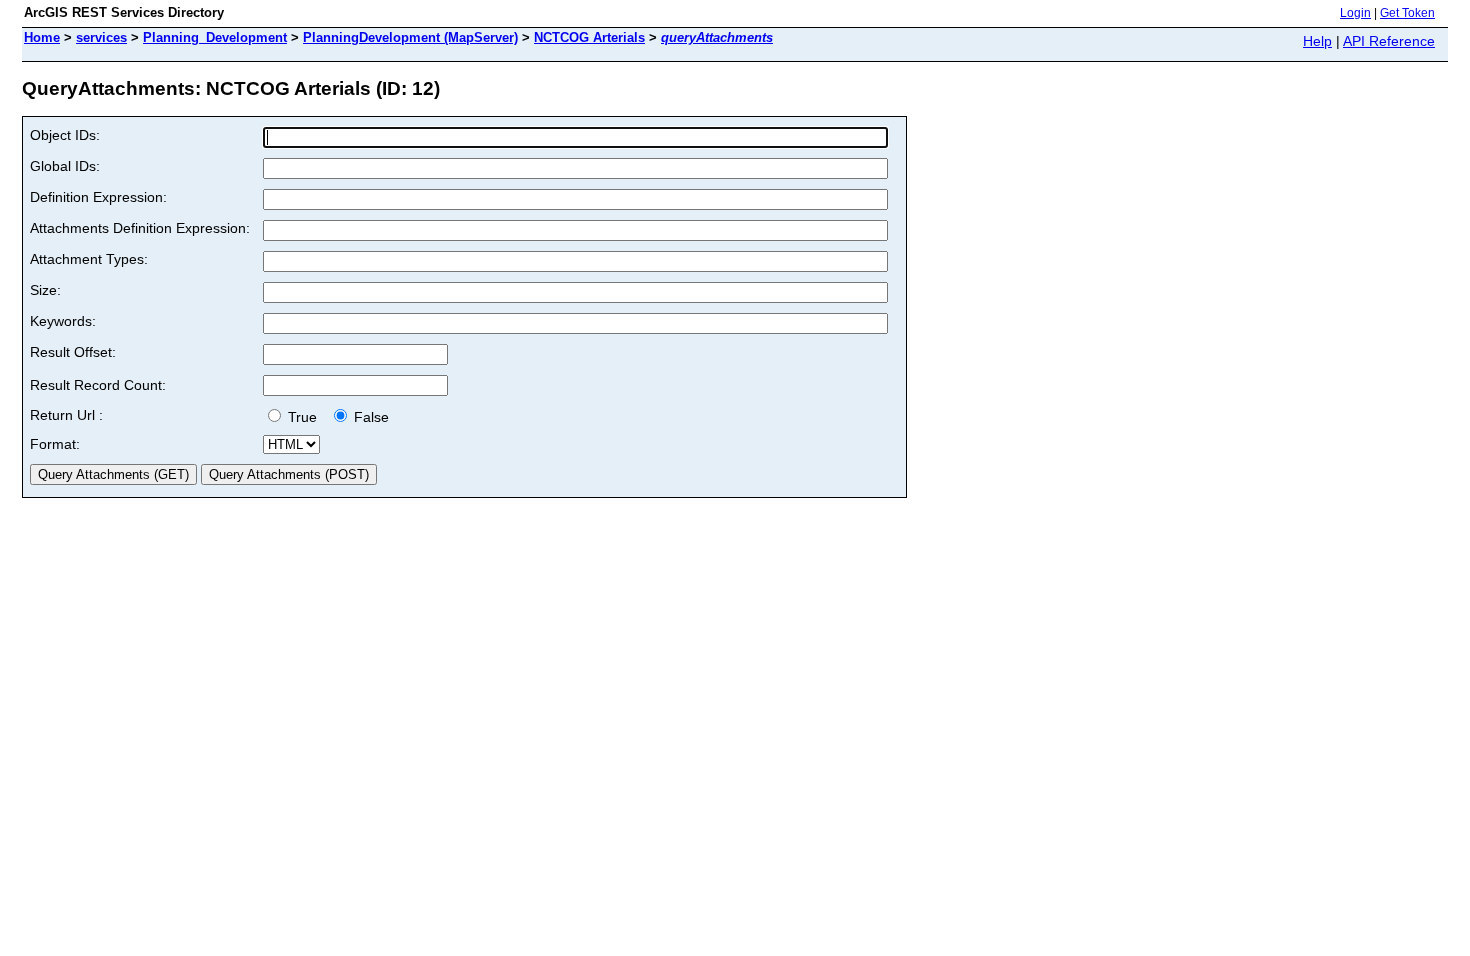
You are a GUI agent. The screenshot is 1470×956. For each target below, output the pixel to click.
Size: (45, 290)
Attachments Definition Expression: (140, 228)
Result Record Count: (98, 385)
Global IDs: (65, 166)
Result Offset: (73, 352)
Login (1355, 13)
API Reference (1389, 41)
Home (42, 37)
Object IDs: (65, 135)
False (369, 417)
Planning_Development (215, 37)
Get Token (1407, 13)
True (304, 417)
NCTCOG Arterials (589, 37)
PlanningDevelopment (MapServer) (410, 37)
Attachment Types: (89, 259)
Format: (55, 444)
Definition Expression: (98, 197)
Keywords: (63, 321)
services (101, 37)
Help (1317, 41)
